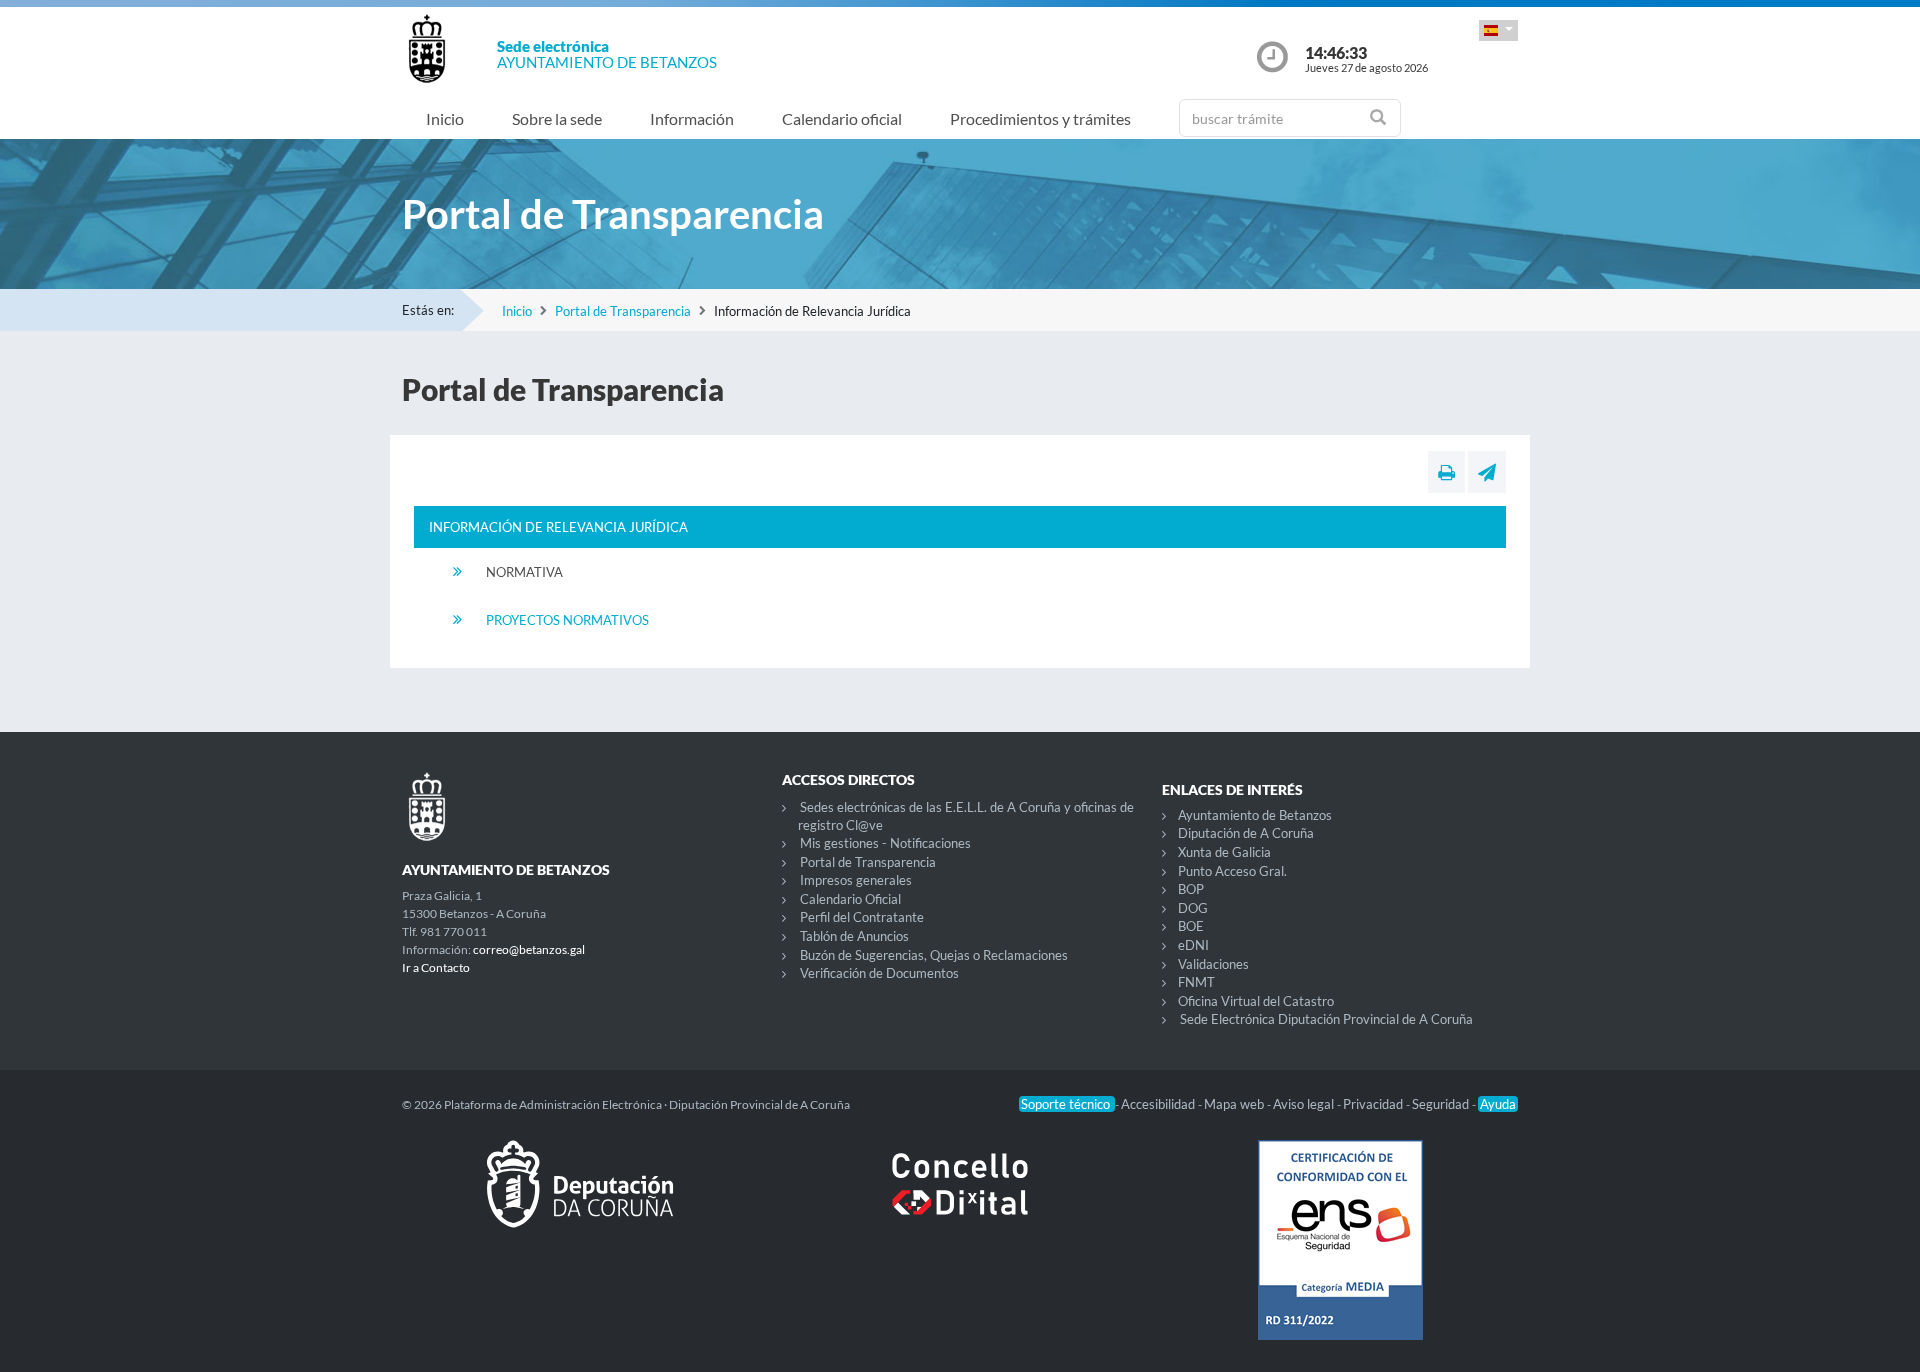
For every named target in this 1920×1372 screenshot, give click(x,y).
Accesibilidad (1159, 1104)
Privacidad (1374, 1104)
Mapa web (1235, 1104)
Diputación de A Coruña (1246, 833)
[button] (1498, 30)
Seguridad (1442, 1104)
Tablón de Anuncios (854, 936)
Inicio (445, 118)
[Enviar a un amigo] (1487, 472)
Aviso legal (1305, 1104)
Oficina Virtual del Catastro (1256, 1001)
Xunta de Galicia (1224, 852)
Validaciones (1213, 964)
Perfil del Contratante (862, 917)
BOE (1191, 926)
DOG (1193, 908)
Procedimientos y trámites (1040, 118)
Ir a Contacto (436, 967)
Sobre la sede (557, 118)
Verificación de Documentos (879, 973)
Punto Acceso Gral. (1232, 871)
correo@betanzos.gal (529, 949)
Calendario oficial (842, 118)
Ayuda (1498, 1104)
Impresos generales (856, 880)
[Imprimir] (1446, 472)
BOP (1191, 889)
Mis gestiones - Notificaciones (885, 843)
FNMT (1196, 982)
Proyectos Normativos (567, 620)
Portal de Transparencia (623, 311)
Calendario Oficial (850, 899)
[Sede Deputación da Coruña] (580, 1200)
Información (692, 118)
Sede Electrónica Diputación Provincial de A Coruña (1326, 1019)
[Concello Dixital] (960, 1200)
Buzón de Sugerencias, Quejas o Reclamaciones (934, 955)
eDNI (1193, 945)
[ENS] (1340, 1256)
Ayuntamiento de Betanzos (1255, 815)
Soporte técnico (1067, 1104)
